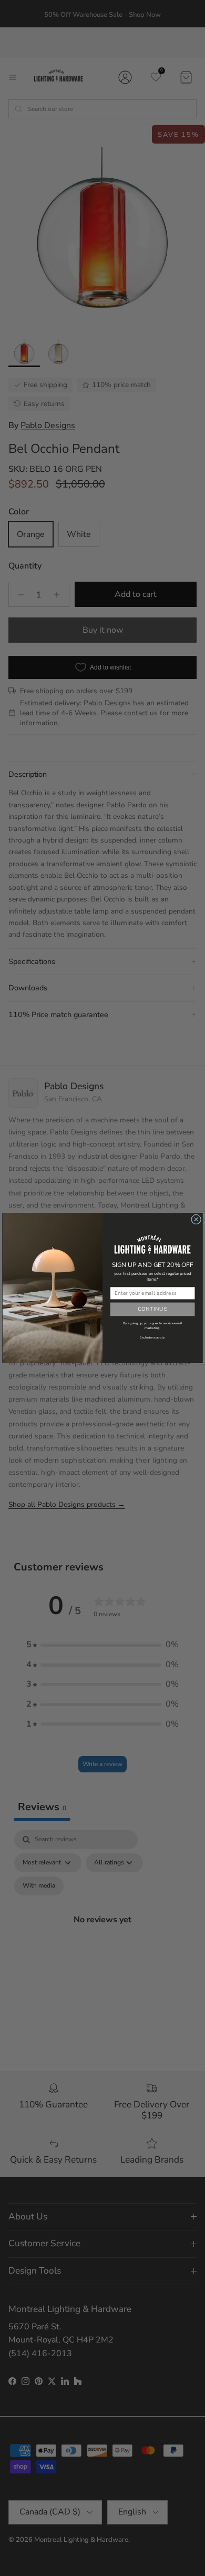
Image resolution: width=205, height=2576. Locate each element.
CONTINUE (152, 1309)
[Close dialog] (196, 1219)
